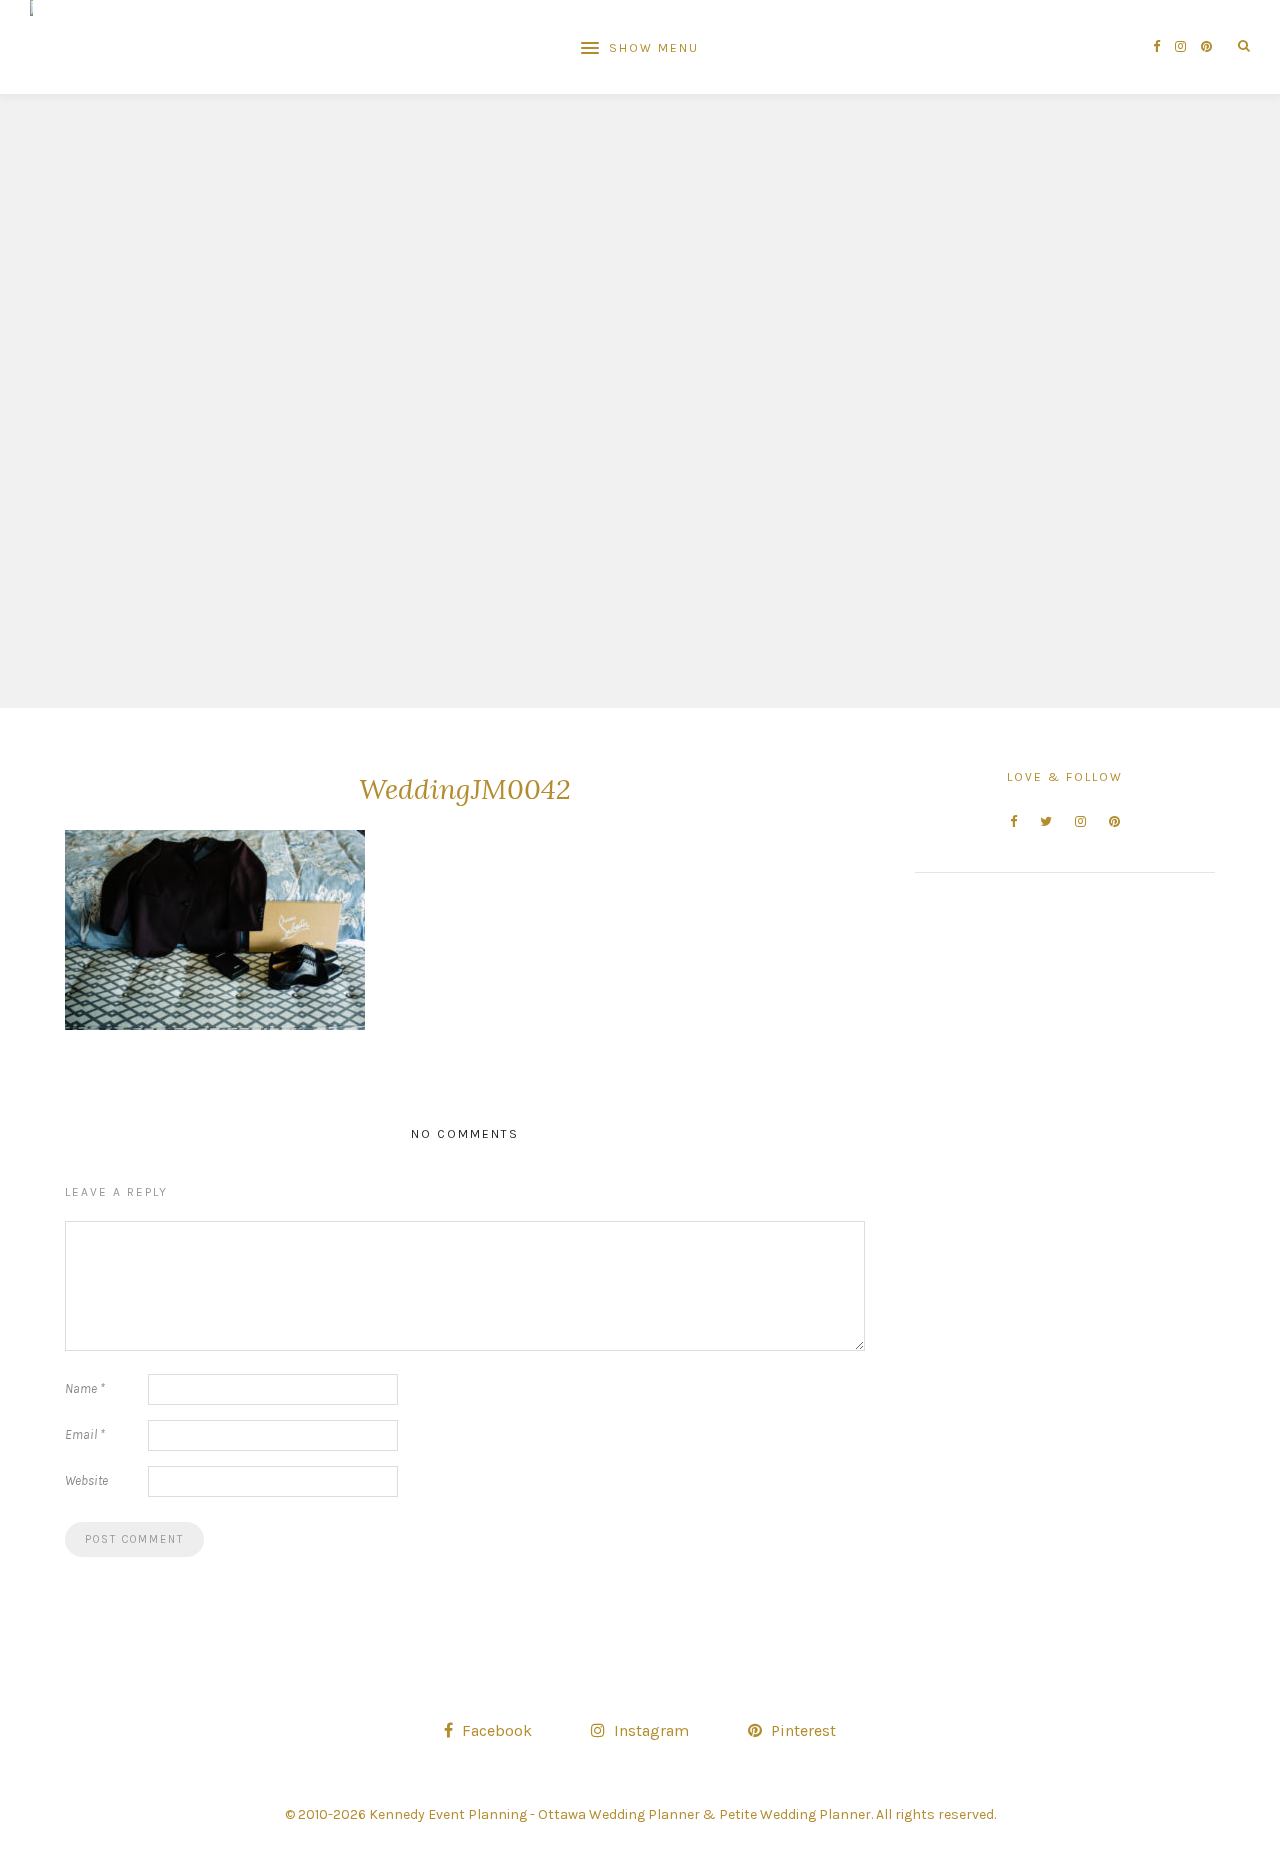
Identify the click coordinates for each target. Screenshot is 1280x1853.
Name (85, 1388)
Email (85, 1434)
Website (86, 1480)
